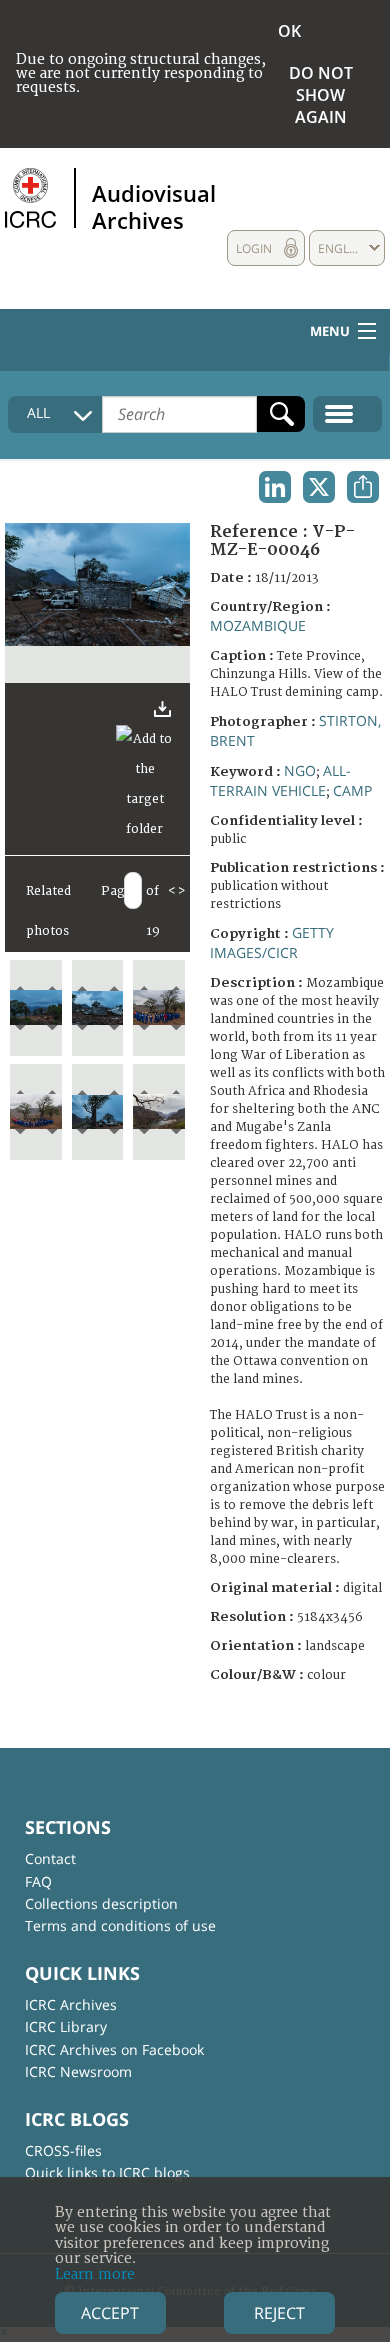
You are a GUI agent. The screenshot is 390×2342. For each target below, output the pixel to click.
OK (289, 31)
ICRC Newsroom (78, 2071)
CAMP (352, 790)
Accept (110, 2313)
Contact (50, 1858)
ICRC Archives (71, 2004)
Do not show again (321, 95)
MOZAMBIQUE (258, 625)
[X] (319, 487)
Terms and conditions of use (120, 1925)
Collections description (101, 1903)
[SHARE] (363, 487)
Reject (279, 2313)
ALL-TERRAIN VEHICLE (280, 780)
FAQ (38, 1881)
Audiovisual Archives (154, 206)
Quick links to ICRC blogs (107, 2172)
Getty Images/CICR (272, 942)
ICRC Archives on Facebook (114, 2049)
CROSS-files (63, 2150)
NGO (300, 770)
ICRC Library (66, 2026)
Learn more (95, 2274)
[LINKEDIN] (275, 487)
